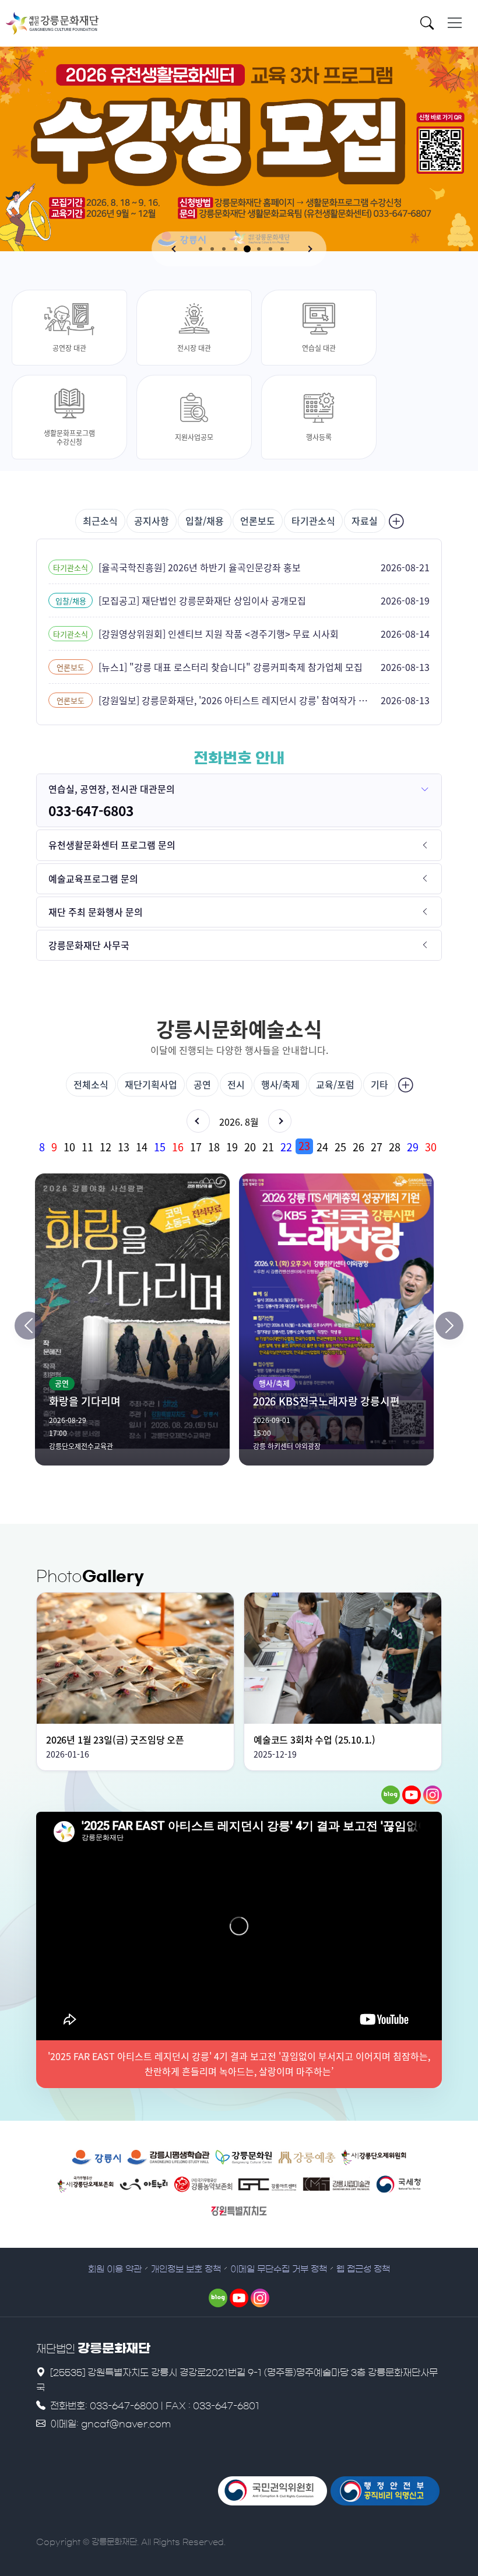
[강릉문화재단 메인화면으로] (52, 23)
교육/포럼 (335, 1084)
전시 (236, 1084)
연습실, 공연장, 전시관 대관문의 (112, 789)
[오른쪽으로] (449, 1326)
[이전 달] (198, 1121)
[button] (175, 249)
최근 (100, 521)
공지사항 (152, 521)
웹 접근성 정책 (363, 2269)
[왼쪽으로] (29, 1326)
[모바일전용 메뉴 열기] (455, 23)
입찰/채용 (205, 521)
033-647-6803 (91, 810)
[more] (395, 521)
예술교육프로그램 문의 (93, 878)
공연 (202, 1084)
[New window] (96, 2157)
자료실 (365, 521)
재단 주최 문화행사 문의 (96, 912)
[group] (239, 1146)
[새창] (391, 1795)
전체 (91, 1084)
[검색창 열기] (430, 25)
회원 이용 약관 (115, 2269)
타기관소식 (313, 521)
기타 (379, 1084)
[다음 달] (280, 1121)
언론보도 (258, 521)
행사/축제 (280, 1084)
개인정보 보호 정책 (186, 2269)
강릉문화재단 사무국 (89, 945)
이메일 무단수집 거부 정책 (279, 2269)
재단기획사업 (151, 1084)
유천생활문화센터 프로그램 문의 (112, 845)
